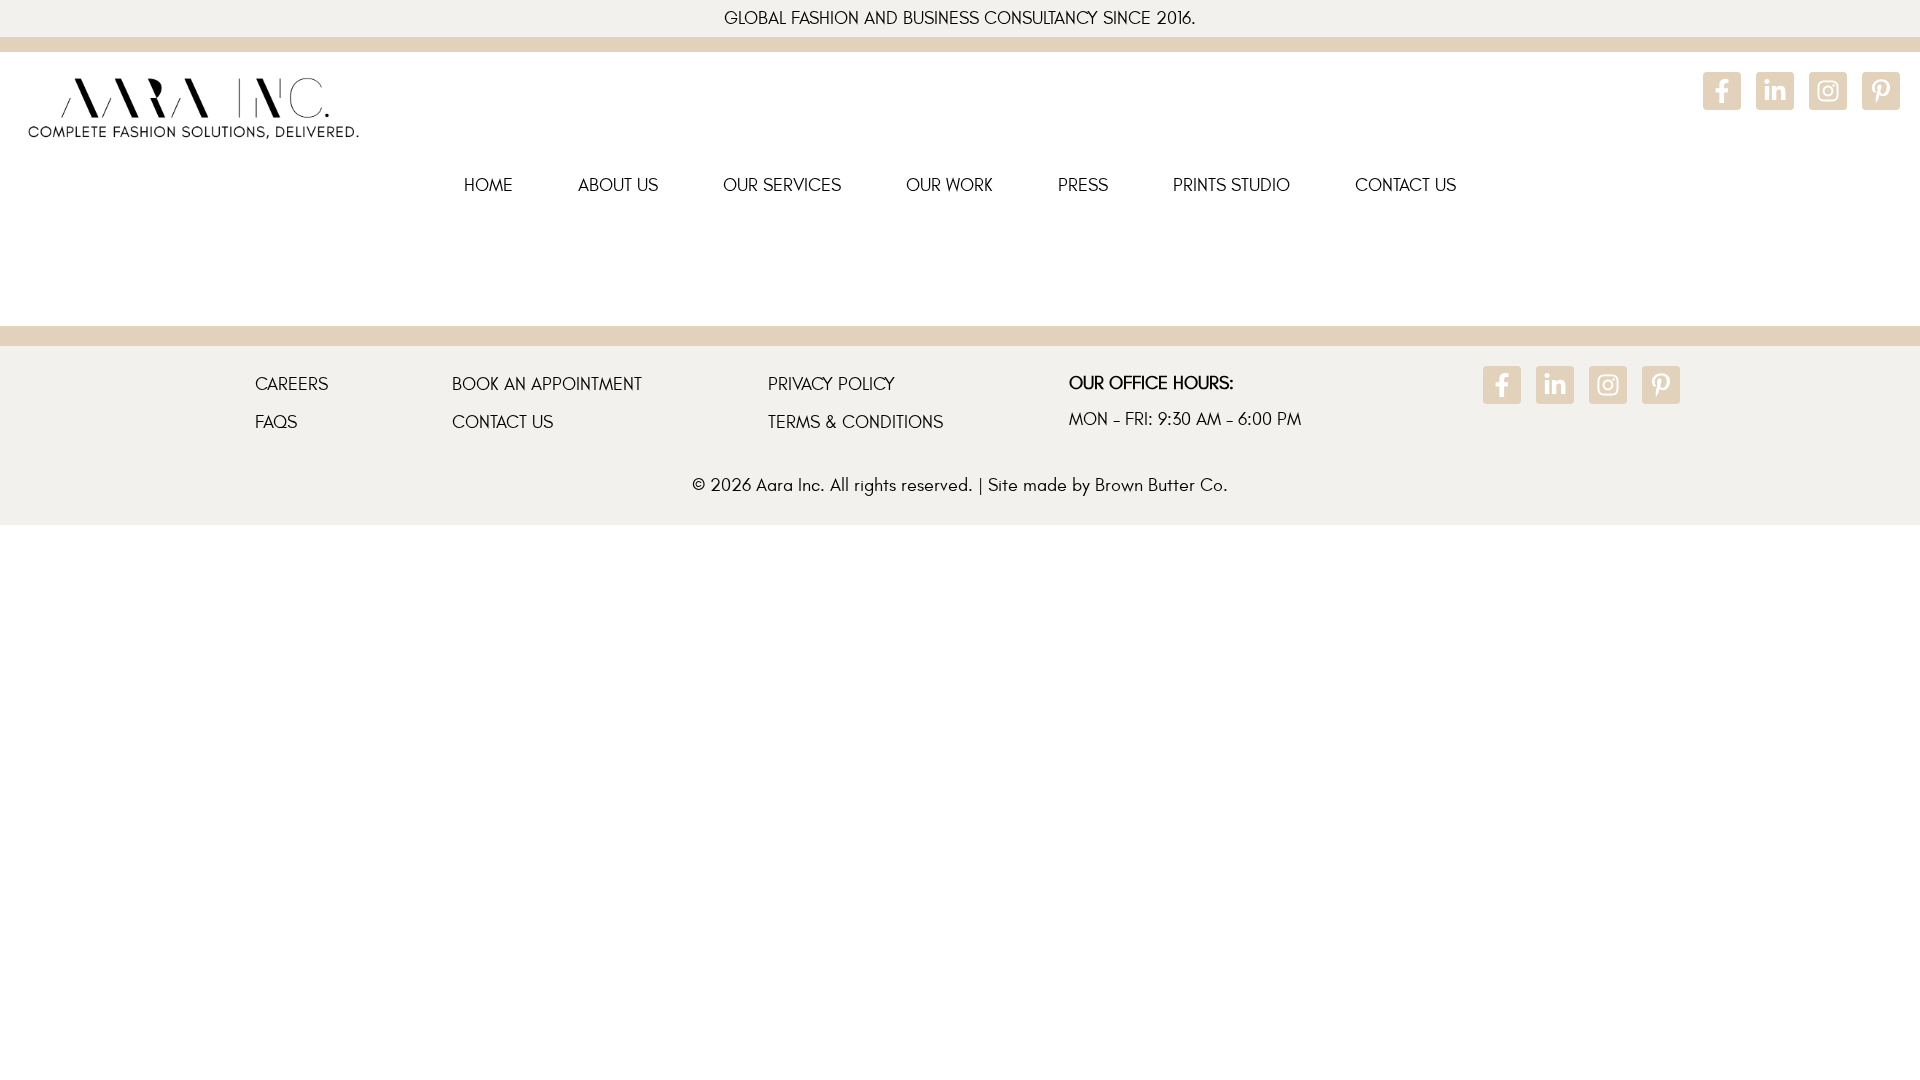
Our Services (782, 185)
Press (1083, 185)
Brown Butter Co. (1161, 485)
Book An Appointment (547, 384)
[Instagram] (1828, 91)
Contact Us (1405, 185)
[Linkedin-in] (1775, 91)
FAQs (276, 422)
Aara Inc (788, 485)
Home (488, 185)
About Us (618, 185)
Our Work (949, 185)
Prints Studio (1231, 185)
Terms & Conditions (855, 422)
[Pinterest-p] (1881, 91)
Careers (291, 384)
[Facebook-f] (1722, 91)
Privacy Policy (831, 384)
